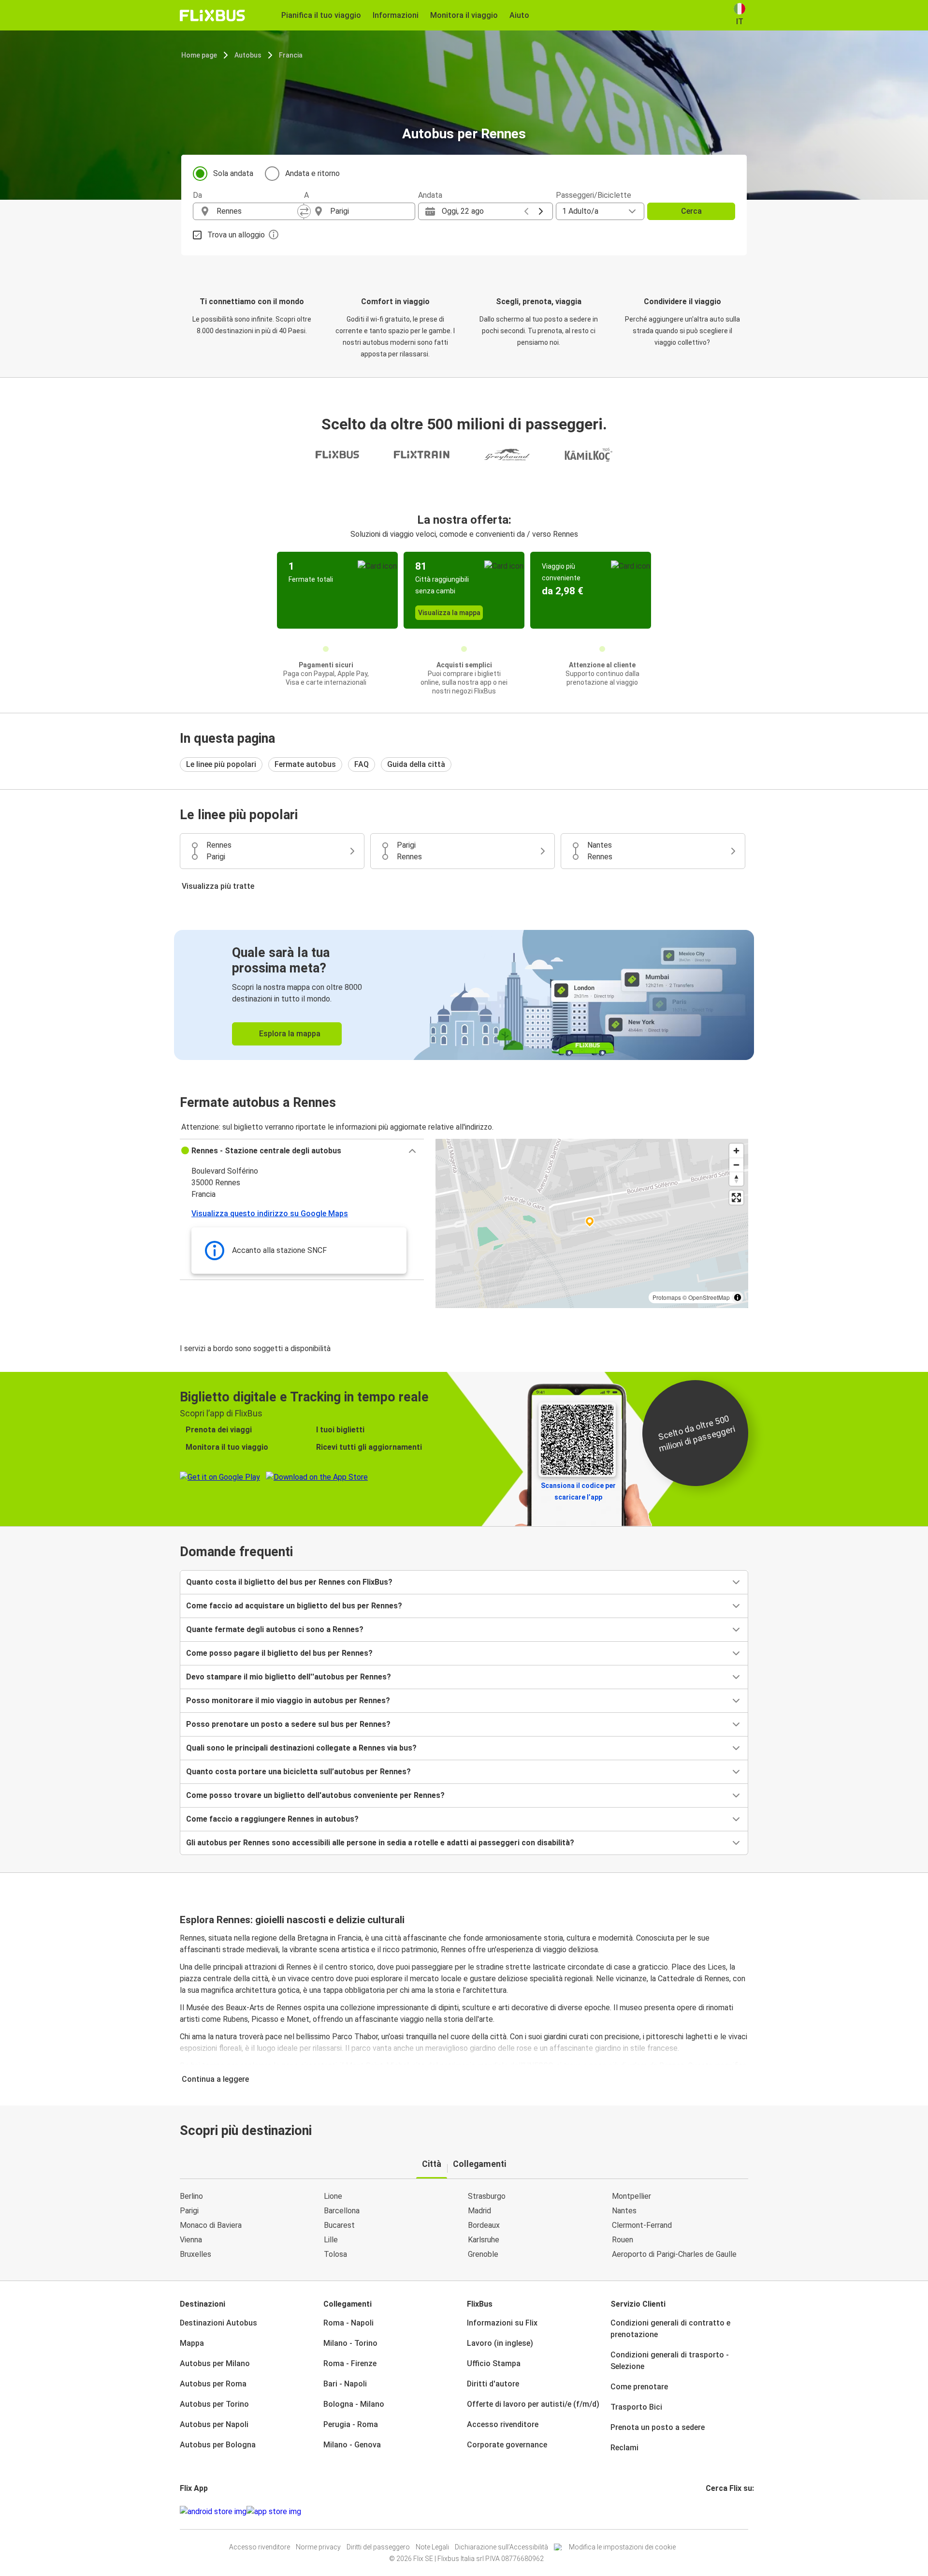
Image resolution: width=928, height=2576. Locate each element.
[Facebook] (707, 2511)
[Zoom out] (736, 1165)
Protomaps (667, 1297)
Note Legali (432, 2547)
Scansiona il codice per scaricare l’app (578, 1491)
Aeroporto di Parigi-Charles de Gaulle (674, 2254)
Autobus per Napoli (214, 2424)
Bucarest (339, 2225)
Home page (199, 55)
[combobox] (257, 211)
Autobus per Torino (214, 2404)
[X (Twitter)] (719, 2511)
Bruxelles (196, 2254)
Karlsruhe (484, 2240)
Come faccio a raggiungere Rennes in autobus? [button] (272, 1819)
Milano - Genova (352, 2445)
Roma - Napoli (348, 2323)
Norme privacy (318, 2547)
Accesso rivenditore (503, 2424)
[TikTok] (722, 2511)
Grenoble (483, 2254)
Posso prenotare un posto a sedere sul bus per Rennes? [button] (288, 1724)
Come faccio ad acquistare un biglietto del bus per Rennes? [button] (294, 1606)
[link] (464, 995)
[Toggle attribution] (738, 1297)
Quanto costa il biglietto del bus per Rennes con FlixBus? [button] (289, 1582)
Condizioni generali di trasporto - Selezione (670, 2361)
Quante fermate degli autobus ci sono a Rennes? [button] (275, 1629)
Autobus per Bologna (218, 2445)
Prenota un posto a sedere (658, 2427)
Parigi (189, 2211)
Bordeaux (484, 2225)
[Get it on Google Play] (213, 2512)
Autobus (248, 55)
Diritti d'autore (493, 2384)
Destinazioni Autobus (218, 2323)
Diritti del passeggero (378, 2547)
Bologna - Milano (354, 2404)
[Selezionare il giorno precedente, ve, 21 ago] (526, 211)
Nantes (624, 2211)
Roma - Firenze (350, 2363)
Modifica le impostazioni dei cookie (622, 2547)
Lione (333, 2196)
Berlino (191, 2196)
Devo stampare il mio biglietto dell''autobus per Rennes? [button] (289, 1677)
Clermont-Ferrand (642, 2225)
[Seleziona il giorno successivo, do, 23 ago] (541, 211)
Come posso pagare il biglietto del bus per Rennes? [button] (279, 1653)
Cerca (691, 211)
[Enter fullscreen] (736, 1198)
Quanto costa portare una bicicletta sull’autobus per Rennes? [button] (298, 1772)
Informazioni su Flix (502, 2323)
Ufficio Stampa (494, 2363)
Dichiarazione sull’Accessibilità (501, 2547)
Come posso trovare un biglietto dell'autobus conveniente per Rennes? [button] (315, 1795)
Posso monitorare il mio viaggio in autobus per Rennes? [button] (288, 1700)
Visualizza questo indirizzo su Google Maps (270, 1214)
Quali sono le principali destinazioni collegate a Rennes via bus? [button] (301, 1748)
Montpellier (631, 2196)
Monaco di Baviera (211, 2225)
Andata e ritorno (312, 173)
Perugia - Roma (351, 2424)
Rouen (623, 2240)
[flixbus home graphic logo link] (212, 15)
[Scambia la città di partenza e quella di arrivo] (304, 211)
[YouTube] (713, 2511)
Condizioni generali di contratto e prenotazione (670, 2329)
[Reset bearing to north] (736, 1179)
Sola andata (233, 173)
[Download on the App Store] (274, 2512)
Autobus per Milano (215, 2363)
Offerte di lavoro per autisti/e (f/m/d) (533, 2404)
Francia (291, 55)
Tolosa (335, 2254)
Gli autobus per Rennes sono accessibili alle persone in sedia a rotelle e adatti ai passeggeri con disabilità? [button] (380, 1843)
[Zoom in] (736, 1151)
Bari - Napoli (345, 2384)
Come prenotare (639, 2387)
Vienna (191, 2240)
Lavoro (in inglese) (500, 2343)
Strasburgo (487, 2196)
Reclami (624, 2448)
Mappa (192, 2343)
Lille (331, 2240)
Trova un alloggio (236, 235)
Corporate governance (507, 2445)
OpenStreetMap (709, 1297)
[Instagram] (710, 2511)
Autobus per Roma (213, 2384)
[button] (302, 1151)
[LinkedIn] (716, 2511)
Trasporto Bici (636, 2407)
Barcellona (342, 2211)
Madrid (479, 2211)
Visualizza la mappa (449, 613)
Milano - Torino (350, 2343)
